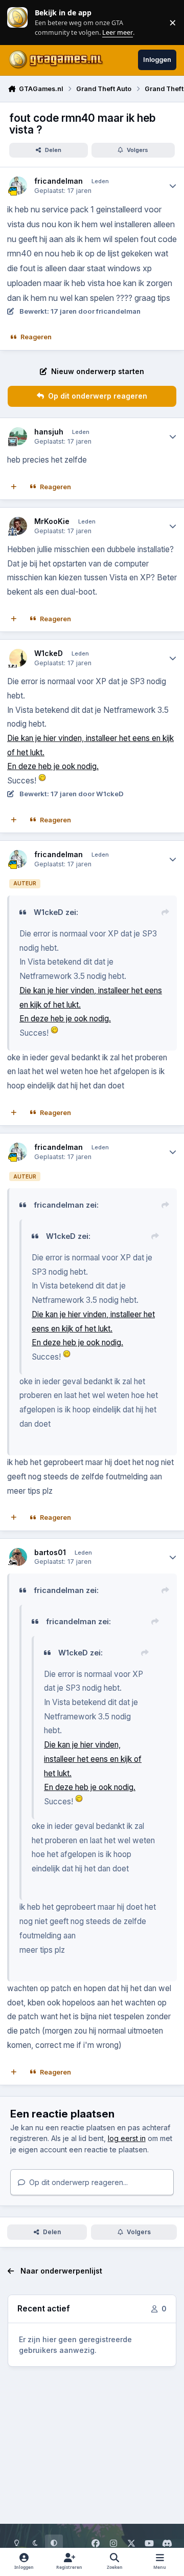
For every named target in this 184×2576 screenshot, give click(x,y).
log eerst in (127, 2138)
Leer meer (17, 22)
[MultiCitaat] (14, 487)
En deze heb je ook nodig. (53, 766)
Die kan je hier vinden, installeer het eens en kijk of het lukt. (93, 1759)
